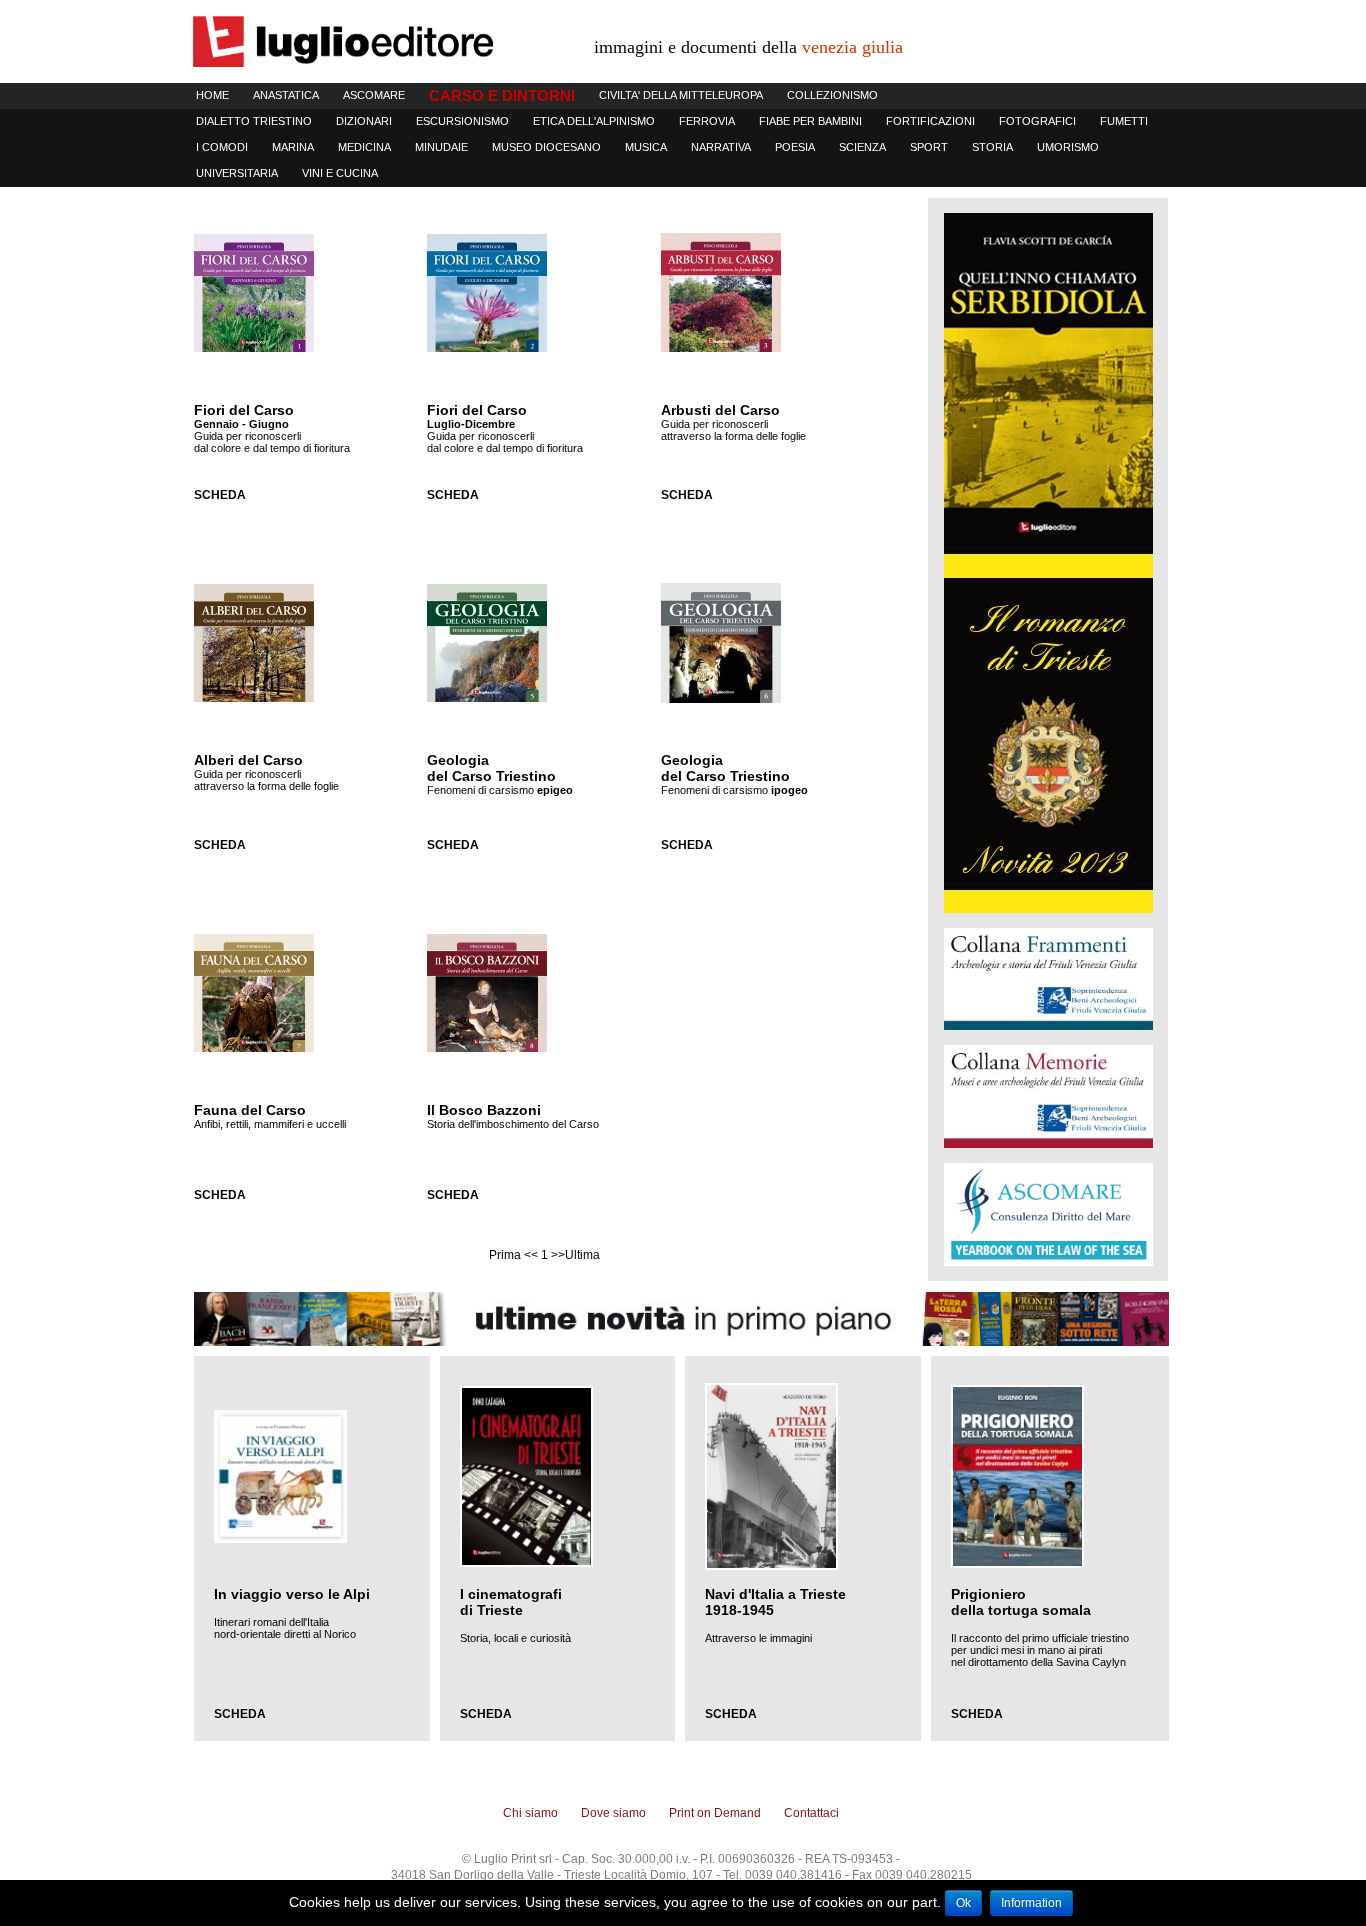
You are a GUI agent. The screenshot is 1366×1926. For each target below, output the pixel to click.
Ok (963, 1903)
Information (1031, 1903)
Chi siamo (530, 1813)
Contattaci (811, 1813)
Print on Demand (715, 1813)
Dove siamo (613, 1813)
